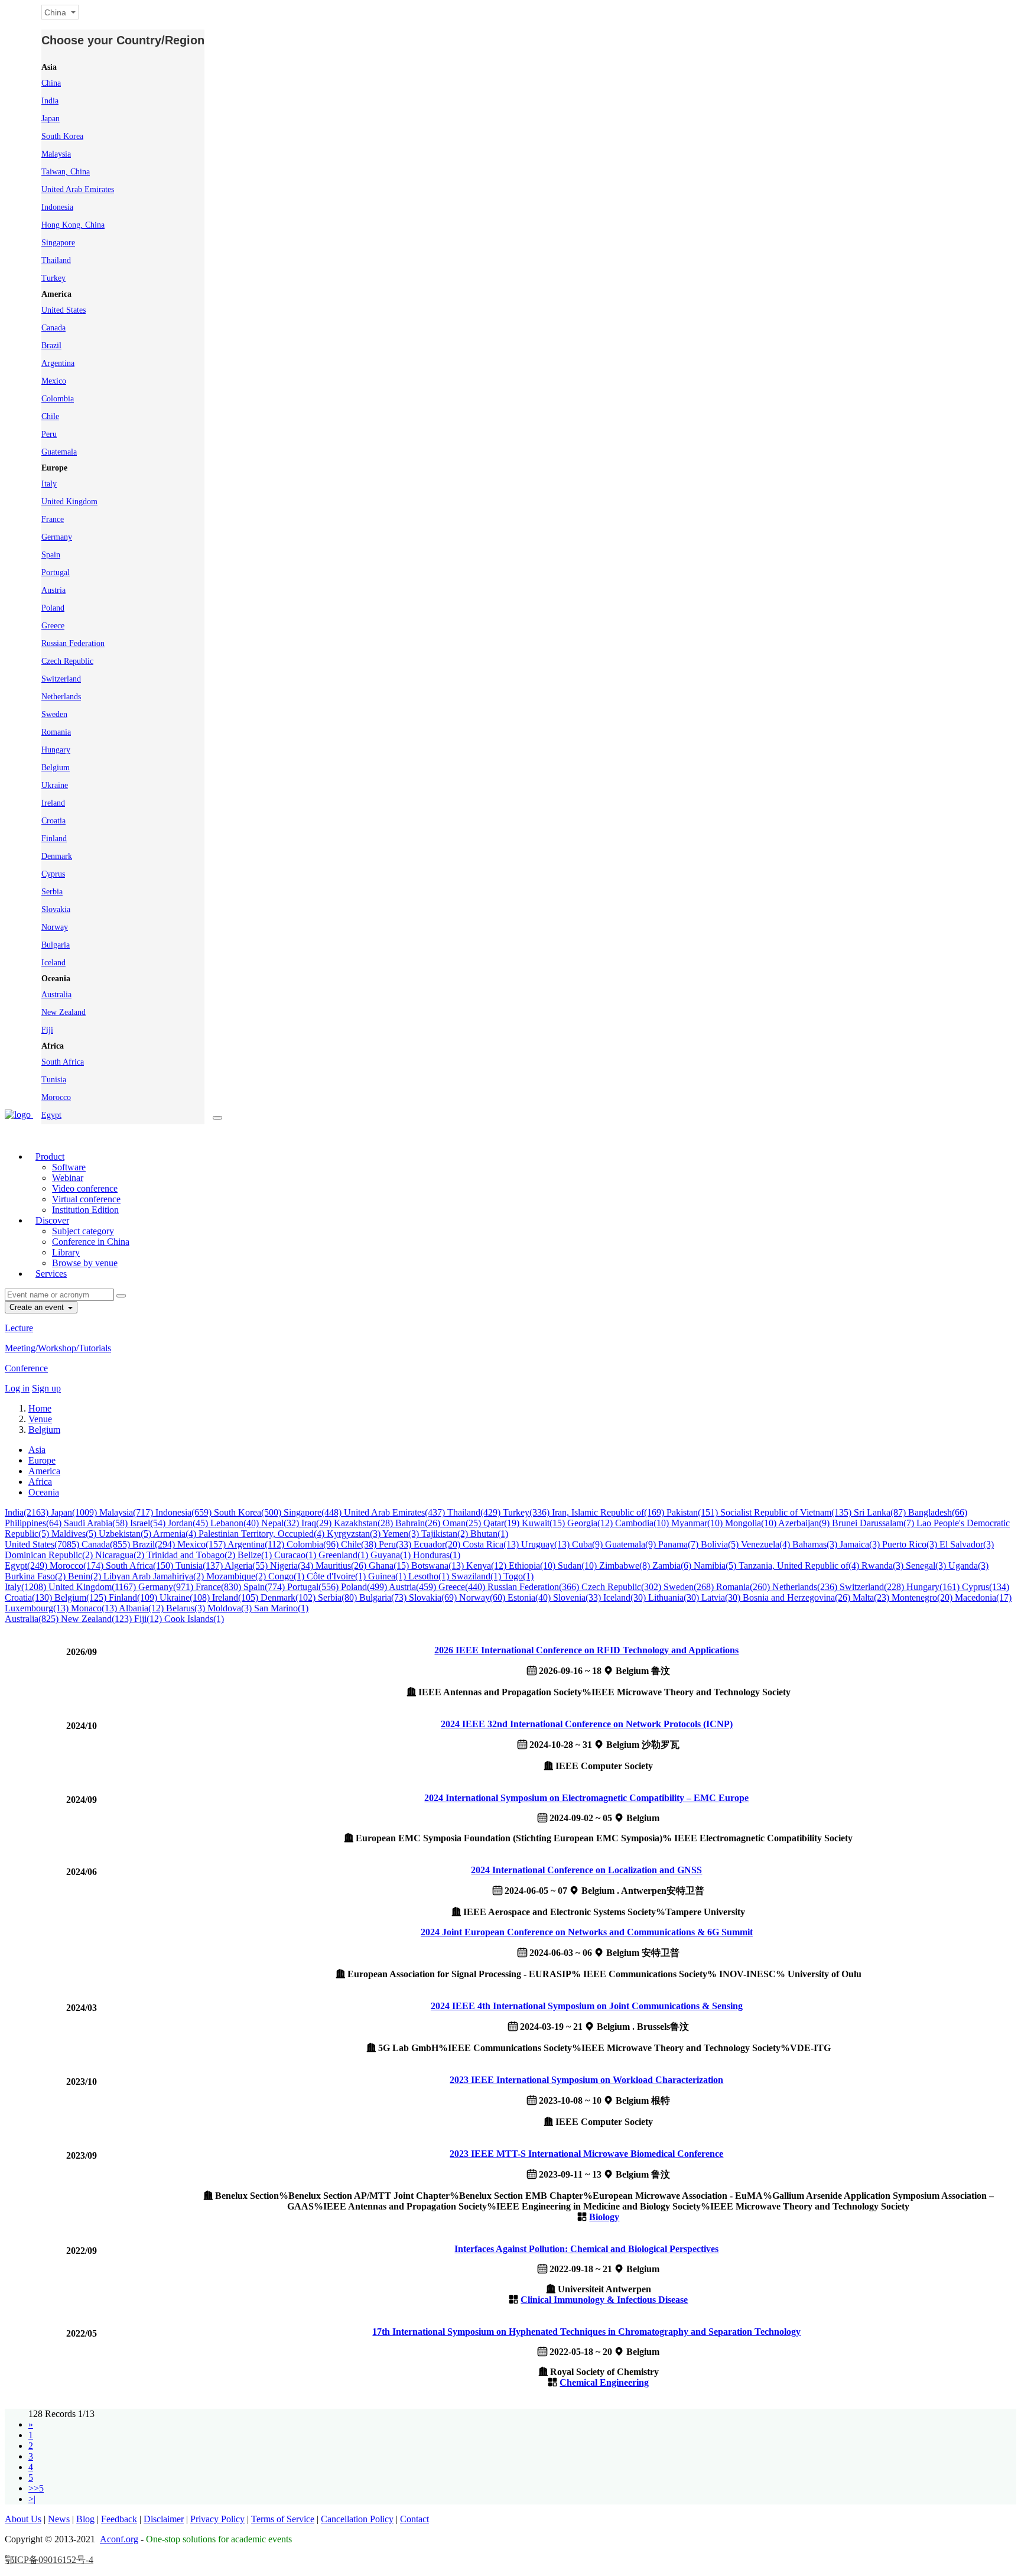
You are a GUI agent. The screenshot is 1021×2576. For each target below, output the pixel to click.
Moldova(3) (231, 1608)
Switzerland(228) (873, 1587)
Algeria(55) (247, 1566)
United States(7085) (43, 1544)
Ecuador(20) (438, 1544)
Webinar (68, 1178)
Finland (54, 838)
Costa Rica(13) (492, 1544)
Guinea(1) (388, 1576)
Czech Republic (67, 661)
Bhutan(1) (489, 1534)
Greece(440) (463, 1587)
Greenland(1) (344, 1555)
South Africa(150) (141, 1566)
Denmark (57, 856)
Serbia (52, 892)
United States (64, 310)
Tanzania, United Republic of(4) (800, 1566)
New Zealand (64, 1012)
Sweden (54, 714)
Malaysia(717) (127, 1512)
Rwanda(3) (884, 1566)
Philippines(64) (34, 1523)
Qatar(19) (503, 1523)
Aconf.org (119, 2539)
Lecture (19, 1328)
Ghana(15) (390, 1566)
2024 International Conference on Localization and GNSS (586, 1870)
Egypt (51, 1115)
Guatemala (59, 452)
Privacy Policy (217, 2519)
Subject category (83, 1231)
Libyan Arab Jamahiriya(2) (155, 1576)
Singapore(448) (314, 1512)
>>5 (36, 2488)
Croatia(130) (30, 1597)
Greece (53, 626)
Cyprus (53, 874)
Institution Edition (85, 1210)
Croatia (53, 821)
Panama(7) (679, 1544)
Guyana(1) (392, 1555)
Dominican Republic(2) (50, 1555)
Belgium (56, 768)
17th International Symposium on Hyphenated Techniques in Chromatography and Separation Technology (586, 2332)
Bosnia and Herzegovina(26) (798, 1597)
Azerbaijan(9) (805, 1523)
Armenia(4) (176, 1534)
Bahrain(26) (419, 1523)
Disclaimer (164, 2519)
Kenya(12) (487, 1566)
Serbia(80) (339, 1597)
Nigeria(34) (293, 1566)
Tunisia (54, 1080)
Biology (604, 2217)
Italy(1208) (27, 1587)
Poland (53, 608)
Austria (53, 590)
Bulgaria (56, 945)
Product (50, 1156)
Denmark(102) (289, 1597)
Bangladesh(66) (938, 1512)
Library (66, 1252)
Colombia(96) (314, 1544)
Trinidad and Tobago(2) (192, 1555)
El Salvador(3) (967, 1544)
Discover (52, 1220)
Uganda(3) (968, 1566)
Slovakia (56, 909)
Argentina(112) (257, 1544)
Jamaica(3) (861, 1544)
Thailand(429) (475, 1512)
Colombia (58, 399)
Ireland (53, 803)
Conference (26, 1368)
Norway (55, 927)
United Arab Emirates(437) (396, 1512)
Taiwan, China (66, 172)
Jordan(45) (189, 1523)
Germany (57, 537)
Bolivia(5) (721, 1544)
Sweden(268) (690, 1587)
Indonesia (57, 207)
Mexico (54, 381)
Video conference (85, 1188)
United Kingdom (69, 502)
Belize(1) (256, 1555)
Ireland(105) (236, 1597)
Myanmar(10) (698, 1523)
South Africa (63, 1062)
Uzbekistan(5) (126, 1534)
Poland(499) (365, 1587)
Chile (50, 416)
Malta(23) (872, 1597)
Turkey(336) (527, 1512)
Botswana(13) (439, 1566)
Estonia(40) (530, 1597)
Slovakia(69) (434, 1597)
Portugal (56, 572)
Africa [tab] (40, 1482)
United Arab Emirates (78, 189)
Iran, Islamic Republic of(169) (609, 1512)
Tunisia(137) (200, 1566)
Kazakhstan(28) (365, 1523)
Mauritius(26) (342, 1566)
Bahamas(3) (816, 1544)
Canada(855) (107, 1544)
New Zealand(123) (97, 1619)
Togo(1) (518, 1576)
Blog (85, 2519)
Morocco (56, 1097)
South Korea (62, 136)
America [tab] (44, 1471)
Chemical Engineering (604, 2382)
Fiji (47, 1030)
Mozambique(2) (237, 1576)
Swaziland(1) (477, 1576)
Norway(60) (483, 1597)
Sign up (46, 1388)
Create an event (38, 1307)
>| (32, 2499)
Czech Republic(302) (622, 1587)
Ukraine (55, 785)
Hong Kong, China (73, 225)
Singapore (58, 243)
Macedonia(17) (983, 1597)
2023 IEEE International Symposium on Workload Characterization (586, 2080)
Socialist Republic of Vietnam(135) (787, 1512)
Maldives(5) (75, 1534)
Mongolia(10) (752, 1523)
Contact (414, 2519)
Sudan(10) (578, 1566)
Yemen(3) (402, 1534)
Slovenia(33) (578, 1597)
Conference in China (91, 1242)
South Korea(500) (249, 1512)
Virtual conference (86, 1199)
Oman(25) (463, 1523)
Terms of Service (283, 2519)
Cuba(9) (588, 1544)
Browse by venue (85, 1263)
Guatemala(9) (632, 1544)
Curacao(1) (296, 1555)
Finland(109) (134, 1597)
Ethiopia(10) (533, 1566)
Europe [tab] (42, 1460)
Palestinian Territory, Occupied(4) (263, 1534)
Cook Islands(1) (194, 1619)
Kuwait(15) (544, 1523)
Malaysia (56, 154)
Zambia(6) (673, 1566)
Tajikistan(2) (446, 1534)
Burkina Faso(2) (36, 1576)
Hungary (56, 750)
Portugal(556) (314, 1587)
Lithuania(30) (675, 1597)
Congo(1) (287, 1576)
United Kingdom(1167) (93, 1587)
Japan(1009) (75, 1512)
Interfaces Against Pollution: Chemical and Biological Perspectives (586, 2249)
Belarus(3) (187, 1608)
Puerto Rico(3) (911, 1544)
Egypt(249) (27, 1566)
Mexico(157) (202, 1544)
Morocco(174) (78, 1566)
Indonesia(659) (185, 1512)
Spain (51, 555)
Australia (56, 995)
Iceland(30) (626, 1597)
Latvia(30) (722, 1597)
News (59, 2519)
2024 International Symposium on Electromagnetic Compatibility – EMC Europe (586, 1798)
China (51, 83)
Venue (40, 1419)
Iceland (53, 963)
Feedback (119, 2519)
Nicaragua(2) (121, 1555)
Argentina (58, 363)
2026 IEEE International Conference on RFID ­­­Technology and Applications (586, 1650)
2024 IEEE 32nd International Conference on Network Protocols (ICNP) (587, 1724)
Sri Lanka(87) (881, 1512)
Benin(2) (86, 1576)
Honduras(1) (437, 1555)
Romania (56, 732)
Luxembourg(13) (38, 1608)
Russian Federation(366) (534, 1587)
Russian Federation (73, 643)
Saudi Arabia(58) (97, 1523)
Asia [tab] (37, 1450)
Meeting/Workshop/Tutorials (58, 1348)
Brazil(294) (155, 1544)
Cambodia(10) (643, 1523)
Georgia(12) (591, 1523)
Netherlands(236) (806, 1587)
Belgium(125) (82, 1597)
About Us (23, 2519)
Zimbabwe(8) (626, 1566)
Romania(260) (744, 1587)
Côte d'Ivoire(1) (337, 1576)
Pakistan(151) (693, 1512)
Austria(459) (414, 1587)
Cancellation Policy (357, 2519)
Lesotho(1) (430, 1576)
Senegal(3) (927, 1566)
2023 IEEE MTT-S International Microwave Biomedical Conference (586, 2154)
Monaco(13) (95, 1608)
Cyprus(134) (986, 1587)
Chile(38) (360, 1544)
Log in (17, 1388)
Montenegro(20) (923, 1597)
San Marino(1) (281, 1608)
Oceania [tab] (44, 1492)
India (50, 101)
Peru (49, 434)
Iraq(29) (318, 1523)
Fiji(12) (149, 1619)
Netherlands (61, 697)
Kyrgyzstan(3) (355, 1534)
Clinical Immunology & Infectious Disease (604, 2300)
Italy (49, 484)
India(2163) (28, 1512)
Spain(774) (265, 1587)
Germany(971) (167, 1587)
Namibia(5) (716, 1566)
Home (40, 1408)
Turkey (53, 278)
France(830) (220, 1587)
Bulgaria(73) (384, 1597)
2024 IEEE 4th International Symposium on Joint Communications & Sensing (587, 2006)
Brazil (51, 345)
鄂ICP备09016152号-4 (49, 2560)
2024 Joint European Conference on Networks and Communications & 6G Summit (587, 1932)
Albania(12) (142, 1608)
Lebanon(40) (236, 1523)
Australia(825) (33, 1619)
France (53, 519)
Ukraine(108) (186, 1597)
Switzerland (61, 679)
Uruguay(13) (547, 1544)
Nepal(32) (281, 1523)
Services (51, 1274)
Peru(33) (396, 1544)
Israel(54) (149, 1523)
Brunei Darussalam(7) (874, 1523)
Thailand (56, 260)
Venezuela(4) (767, 1544)
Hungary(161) (934, 1587)
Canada (53, 328)
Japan (51, 119)
